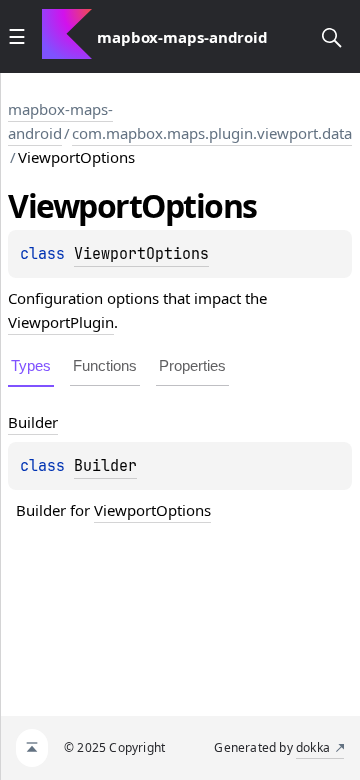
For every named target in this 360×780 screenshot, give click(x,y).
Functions (105, 365)
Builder (105, 466)
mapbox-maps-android (60, 121)
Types (31, 365)
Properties (192, 365)
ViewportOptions (141, 254)
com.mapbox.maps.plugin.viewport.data (212, 133)
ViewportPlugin (61, 322)
